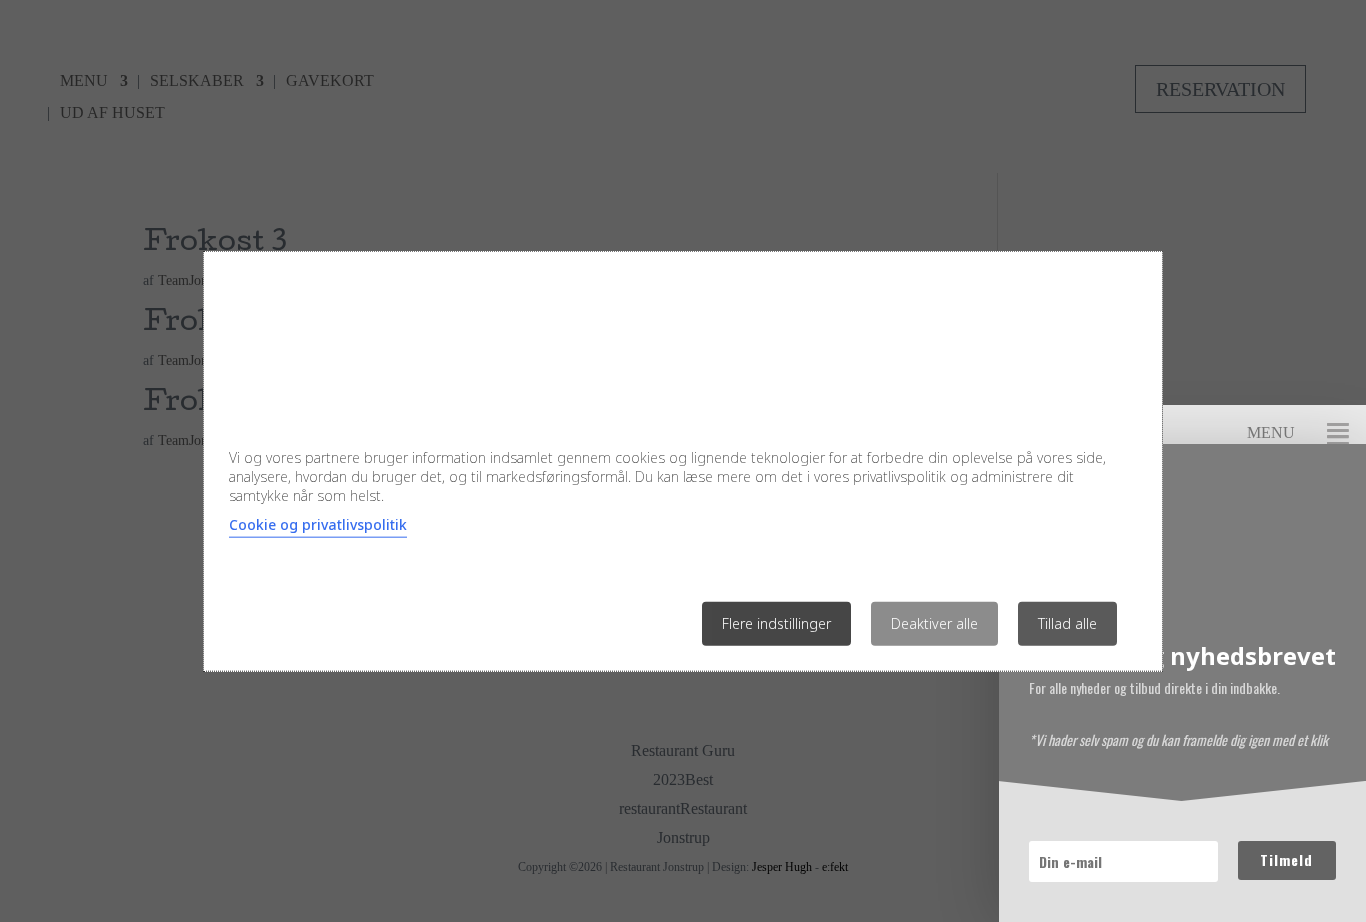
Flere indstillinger (776, 622)
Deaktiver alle (934, 622)
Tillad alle (1067, 622)
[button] (1338, 433)
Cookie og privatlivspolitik (318, 523)
